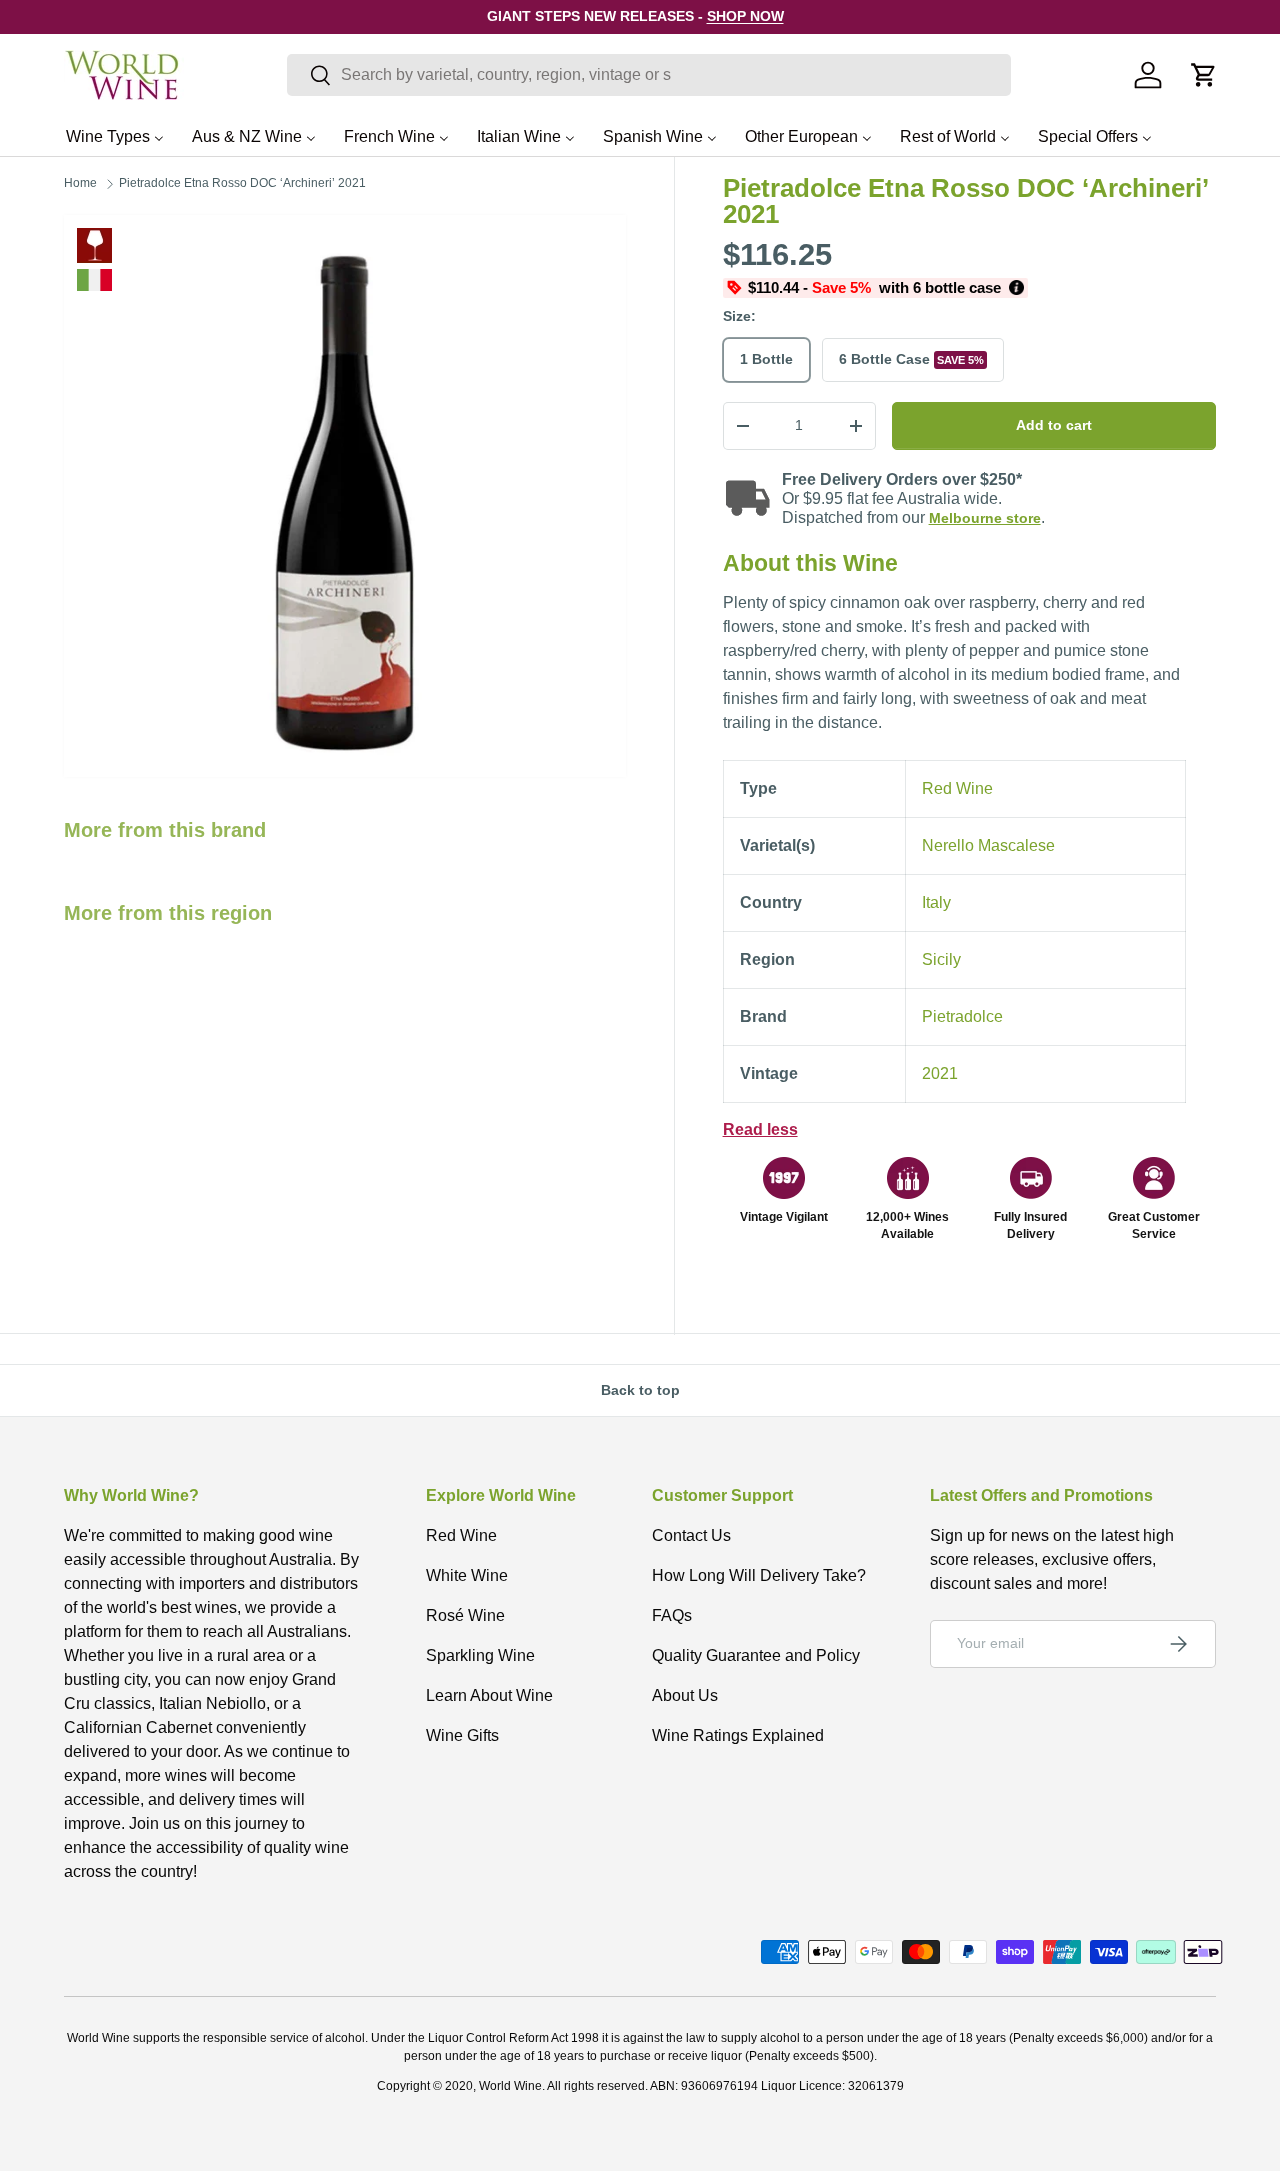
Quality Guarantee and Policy (756, 1655)
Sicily (941, 959)
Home (80, 183)
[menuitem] (115, 136)
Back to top (640, 1390)
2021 (940, 1073)
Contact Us (691, 1535)
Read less (760, 1129)
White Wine (467, 1575)
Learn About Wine (489, 1695)
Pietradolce (962, 1016)
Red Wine (94, 245)
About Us (685, 1695)
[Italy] (94, 280)
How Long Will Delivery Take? (759, 1575)
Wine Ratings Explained (738, 1735)
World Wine (510, 2086)
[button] (1204, 75)
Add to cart (1054, 425)
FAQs (672, 1615)
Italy (936, 902)
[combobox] (649, 75)
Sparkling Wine (480, 1655)
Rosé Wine (465, 1615)
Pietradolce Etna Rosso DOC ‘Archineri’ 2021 (242, 183)
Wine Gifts (462, 1735)
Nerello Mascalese (988, 845)
